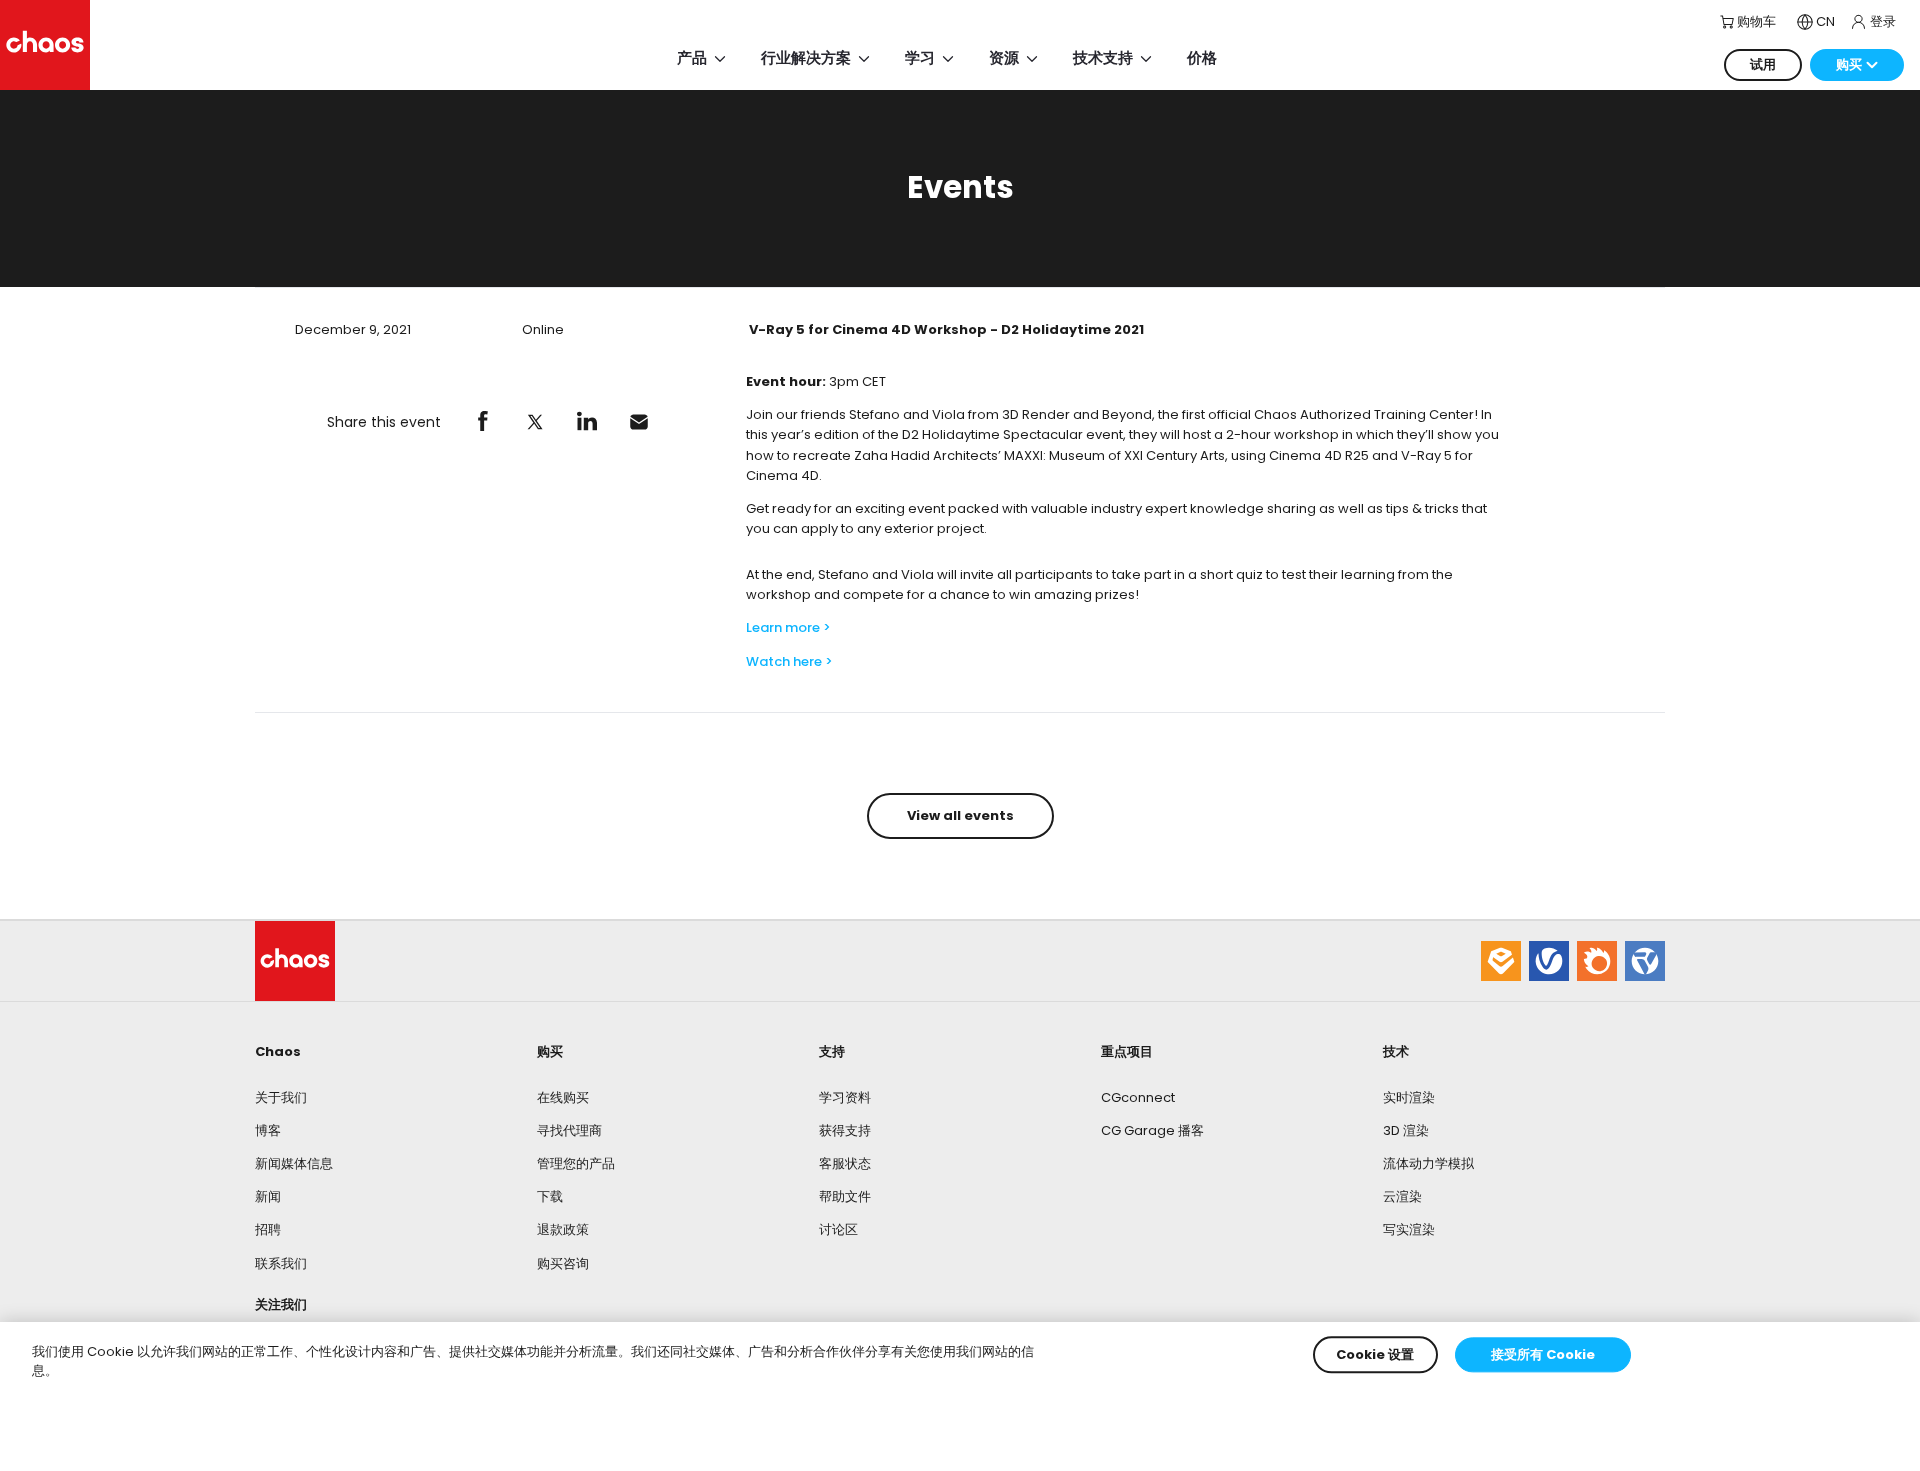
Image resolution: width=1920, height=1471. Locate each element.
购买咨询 (563, 1263)
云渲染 (1402, 1196)
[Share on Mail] (639, 422)
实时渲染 (1409, 1097)
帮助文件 (845, 1196)
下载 (550, 1196)
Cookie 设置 (1375, 1354)
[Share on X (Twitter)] (535, 422)
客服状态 (845, 1163)
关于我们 (281, 1097)
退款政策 (563, 1229)
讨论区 (838, 1229)
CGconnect (1138, 1097)
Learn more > (788, 627)
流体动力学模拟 (1428, 1163)
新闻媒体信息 (294, 1163)
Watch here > (789, 661)
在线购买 (563, 1097)
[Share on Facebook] (483, 422)
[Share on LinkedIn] (587, 422)
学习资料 (845, 1097)
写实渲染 (1409, 1229)
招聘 (268, 1229)
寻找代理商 (569, 1130)
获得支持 (845, 1130)
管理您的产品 (576, 1163)
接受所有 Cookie (1543, 1354)
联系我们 (281, 1263)
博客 (268, 1130)
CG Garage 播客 (1152, 1130)
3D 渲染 (1406, 1130)
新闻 (268, 1196)
